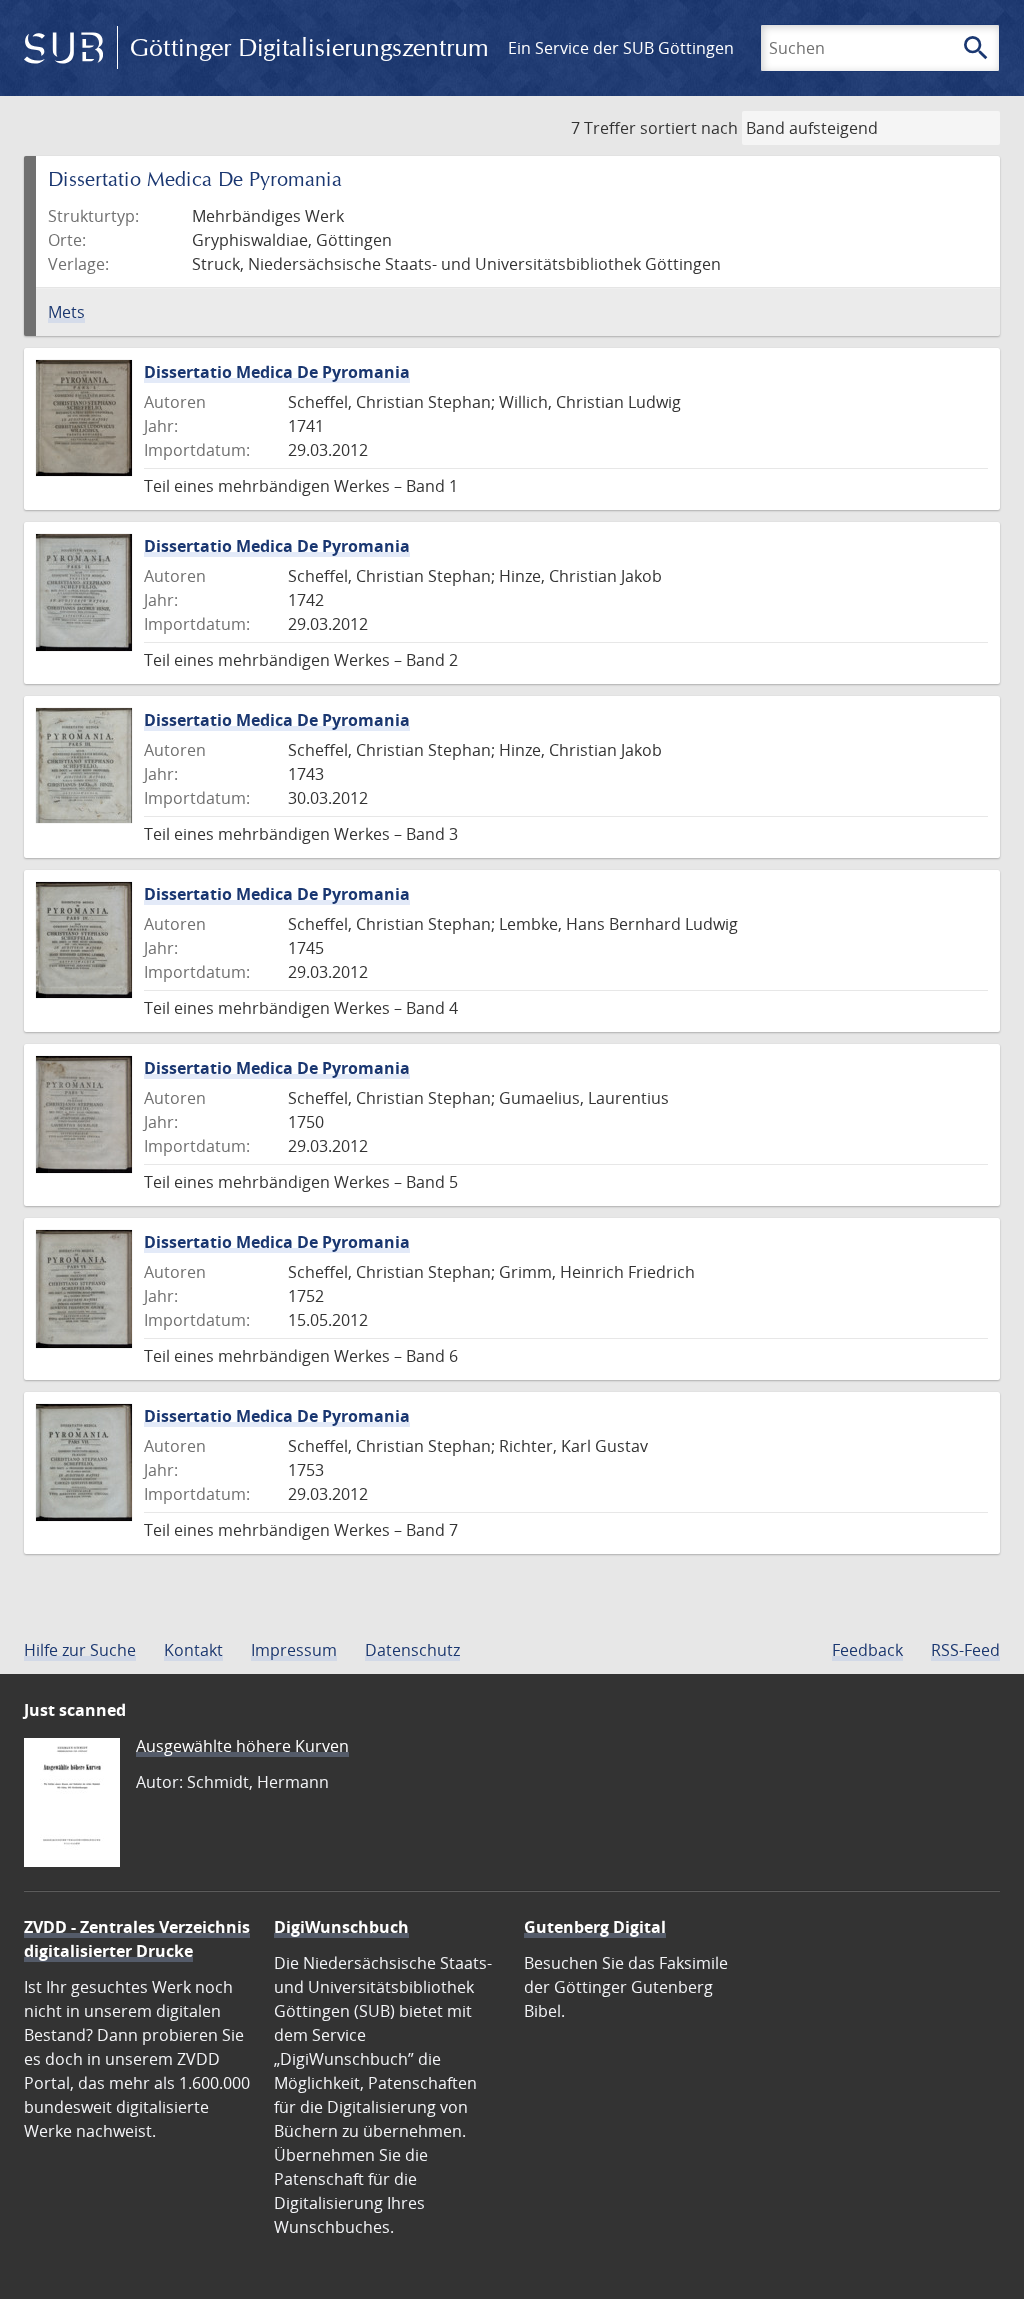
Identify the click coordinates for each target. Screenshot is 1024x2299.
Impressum (294, 1650)
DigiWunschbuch (341, 1927)
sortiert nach (689, 128)
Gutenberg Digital (595, 1927)
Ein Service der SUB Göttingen (621, 48)
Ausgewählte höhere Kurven (242, 1746)
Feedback (867, 1650)
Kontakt (193, 1650)
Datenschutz (412, 1650)
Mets (66, 312)
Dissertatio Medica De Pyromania (277, 372)
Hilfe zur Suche (80, 1650)
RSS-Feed (965, 1650)
